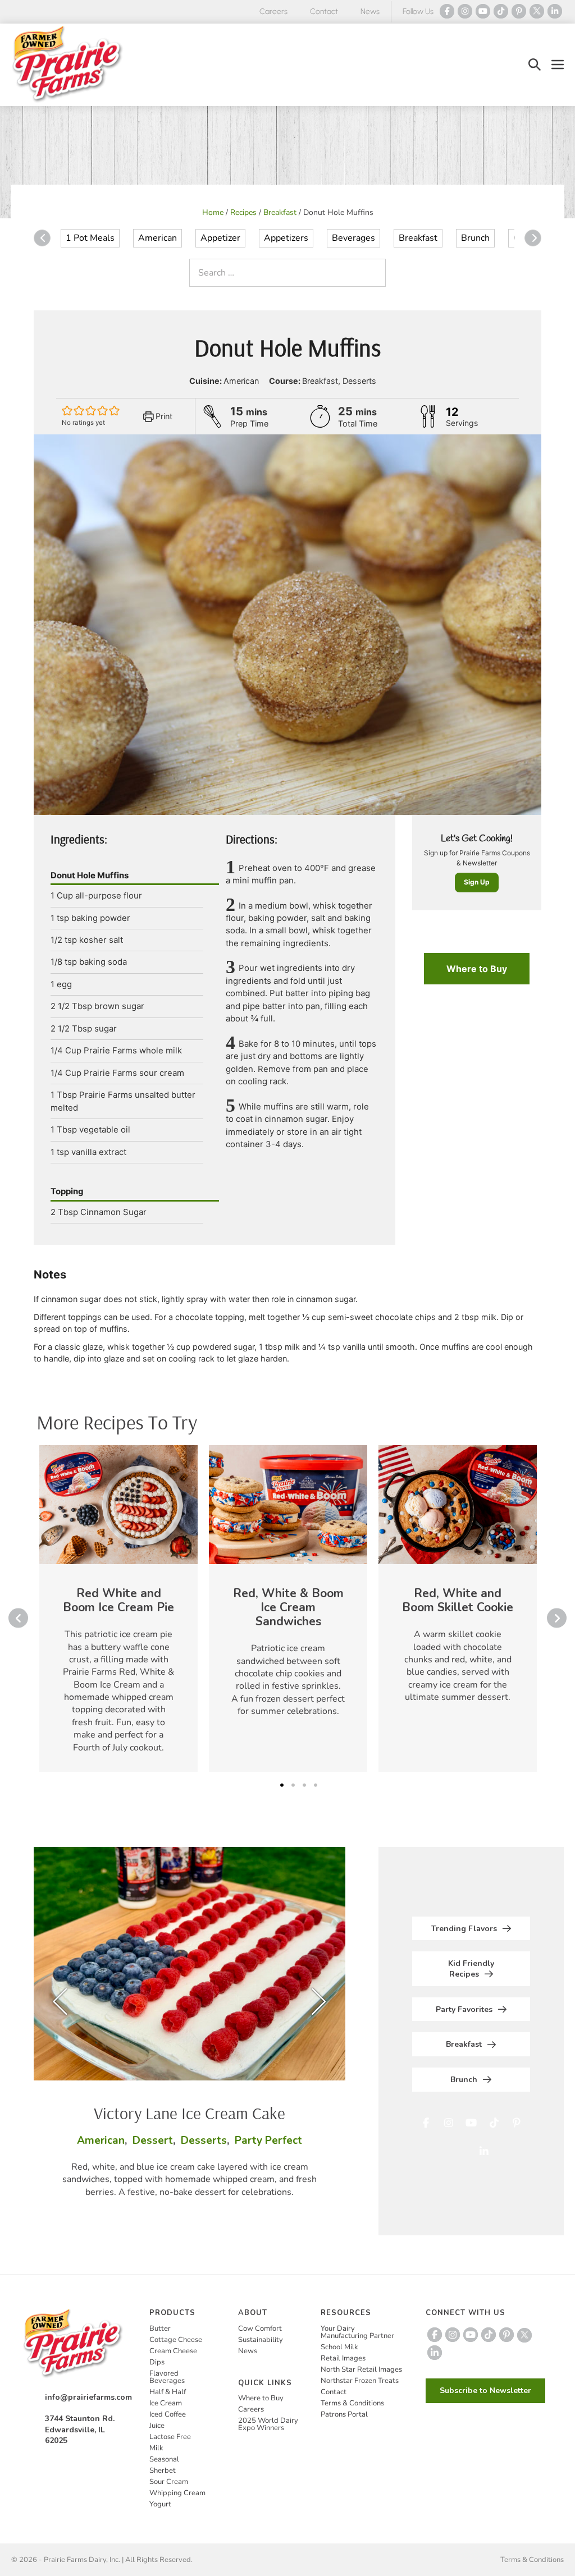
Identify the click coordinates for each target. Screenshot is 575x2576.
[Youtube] (483, 11)
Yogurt (160, 2504)
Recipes (243, 212)
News (370, 12)
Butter (160, 2329)
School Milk (339, 2347)
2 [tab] (293, 1785)
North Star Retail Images (361, 2369)
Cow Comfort (260, 2329)
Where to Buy (477, 969)
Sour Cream (169, 2482)
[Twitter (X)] (537, 11)
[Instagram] (465, 11)
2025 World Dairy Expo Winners (268, 2424)
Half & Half (168, 2392)
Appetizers (286, 238)
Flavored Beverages (167, 2377)
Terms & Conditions (352, 2403)
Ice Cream (166, 2403)
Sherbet (163, 2470)
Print (163, 416)
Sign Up (477, 882)
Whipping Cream (177, 2493)
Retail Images (343, 2358)
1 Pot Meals (90, 238)
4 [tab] (316, 1785)
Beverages (353, 238)
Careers (273, 12)
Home (213, 212)
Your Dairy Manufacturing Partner (357, 2332)
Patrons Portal (344, 2414)
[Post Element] (118, 1608)
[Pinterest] (519, 11)
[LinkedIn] (555, 11)
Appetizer (220, 238)
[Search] (375, 273)
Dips (157, 2362)
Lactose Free (170, 2437)
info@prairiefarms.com (88, 2397)
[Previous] (42, 238)
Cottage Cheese (176, 2340)
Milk (156, 2448)
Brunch (475, 238)
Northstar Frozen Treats (360, 2381)
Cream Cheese (173, 2351)
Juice (157, 2426)
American (158, 238)
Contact (324, 12)
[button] (535, 65)
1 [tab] (282, 1785)
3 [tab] (304, 1785)
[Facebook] (447, 11)
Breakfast (280, 212)
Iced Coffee (168, 2414)
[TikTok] (501, 11)
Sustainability (261, 2340)
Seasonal (164, 2459)
